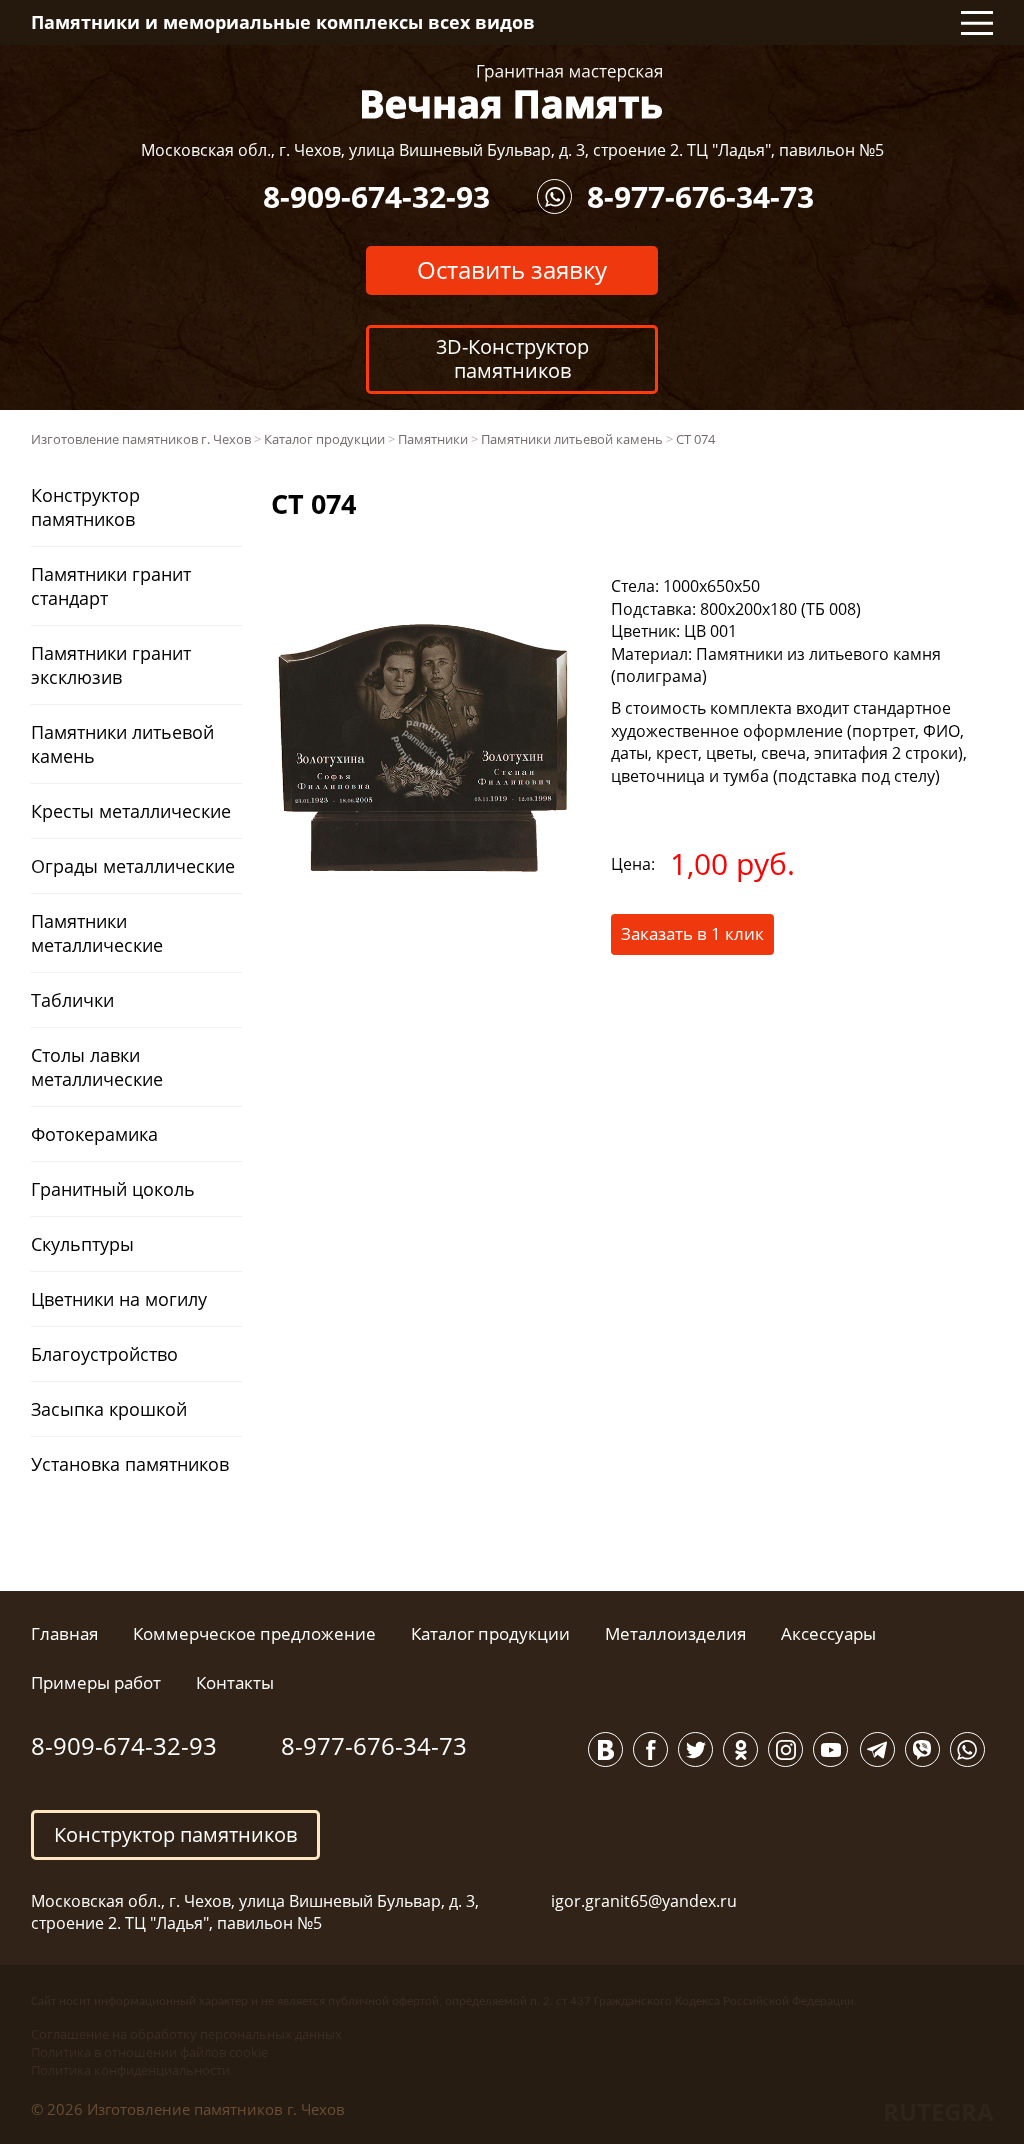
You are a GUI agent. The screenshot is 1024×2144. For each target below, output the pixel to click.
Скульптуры (82, 1244)
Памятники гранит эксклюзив (111, 665)
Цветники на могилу (119, 1299)
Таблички (72, 1000)
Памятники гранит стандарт (111, 586)
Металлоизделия (675, 1633)
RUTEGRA (938, 2111)
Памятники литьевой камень (122, 744)
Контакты (235, 1682)
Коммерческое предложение (254, 1633)
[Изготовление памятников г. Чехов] (512, 89)
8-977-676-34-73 (700, 196)
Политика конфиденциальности (130, 2070)
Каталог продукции (490, 1633)
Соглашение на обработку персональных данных (186, 2034)
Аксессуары (828, 1633)
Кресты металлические (131, 811)
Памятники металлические (97, 933)
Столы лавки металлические (97, 1067)
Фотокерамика (94, 1134)
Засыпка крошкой (109, 1409)
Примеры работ (96, 1682)
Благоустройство (104, 1354)
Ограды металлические (133, 866)
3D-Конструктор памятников (512, 358)
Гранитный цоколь (113, 1189)
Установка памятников (130, 1464)
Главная (64, 1633)
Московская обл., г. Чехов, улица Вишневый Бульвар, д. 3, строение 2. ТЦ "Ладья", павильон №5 (512, 150)
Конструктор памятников (85, 507)
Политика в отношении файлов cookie (149, 2052)
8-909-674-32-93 (376, 196)
